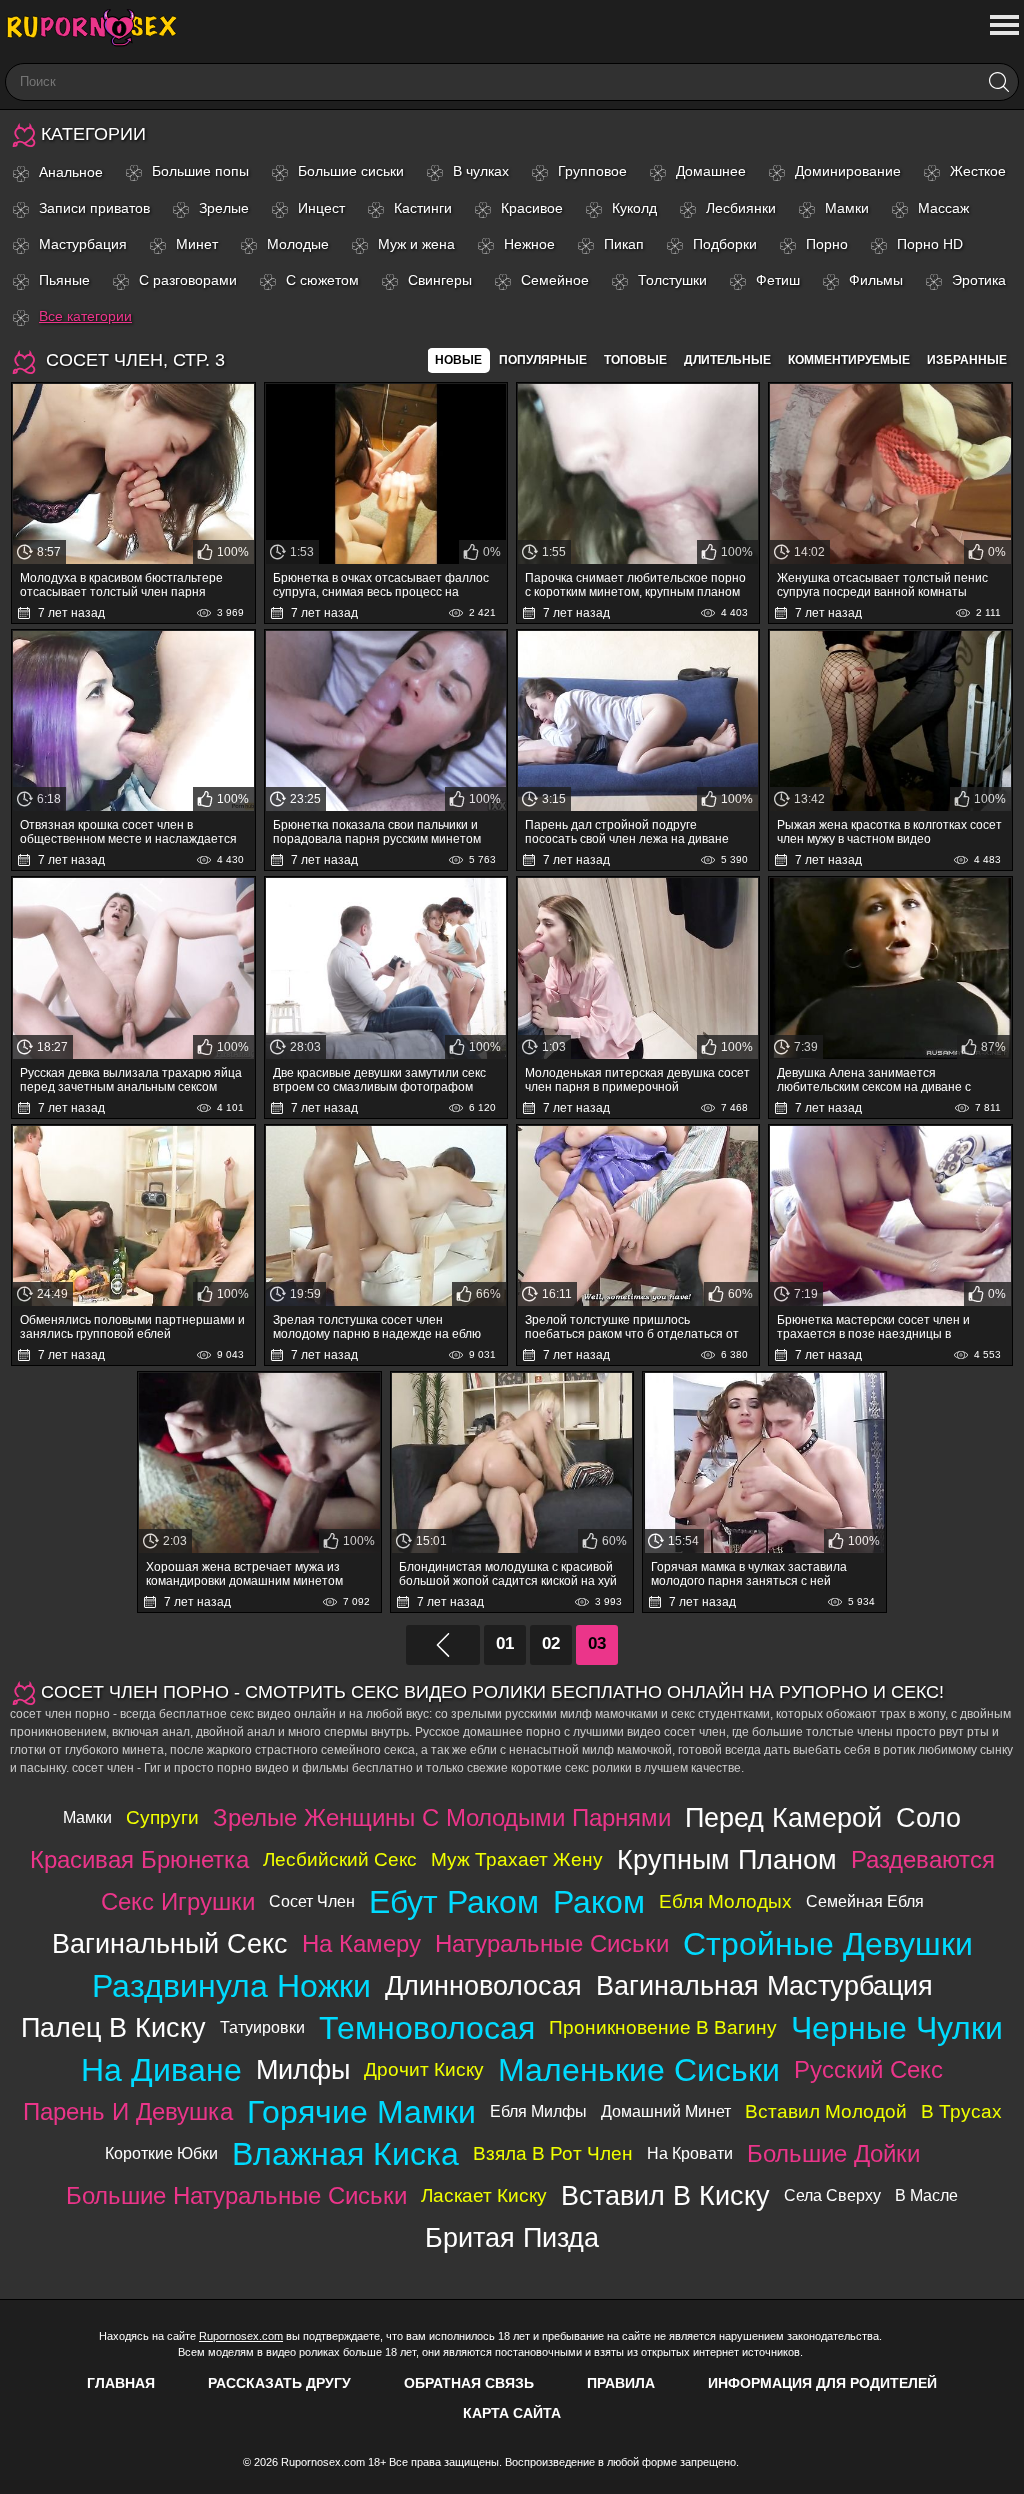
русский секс (868, 2069)
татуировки (262, 2027)
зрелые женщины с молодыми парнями (442, 1817)
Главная (121, 2383)
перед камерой (783, 1817)
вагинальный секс (170, 1943)
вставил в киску (665, 2195)
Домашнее (711, 171)
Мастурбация (83, 244)
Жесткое (978, 171)
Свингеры (440, 280)
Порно (827, 244)
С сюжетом (322, 280)
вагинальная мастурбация (764, 1985)
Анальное (71, 172)
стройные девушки (828, 1944)
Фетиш (778, 280)
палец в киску (113, 2027)
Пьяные (64, 280)
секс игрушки (178, 1901)
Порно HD (930, 244)
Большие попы (200, 171)
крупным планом (727, 1859)
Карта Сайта (512, 2413)
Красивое (532, 208)
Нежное (529, 244)
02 (551, 1643)
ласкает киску (484, 2195)
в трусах (961, 2111)
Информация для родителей (822, 2383)
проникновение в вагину (663, 2027)
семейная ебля (865, 1901)
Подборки (725, 244)
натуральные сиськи (552, 1943)
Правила (621, 2383)
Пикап (624, 244)
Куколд (634, 208)
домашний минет (666, 2111)
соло (928, 1817)
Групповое (592, 171)
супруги (162, 1817)
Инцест (321, 208)
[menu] (1002, 26)
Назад (443, 1645)
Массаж (943, 208)
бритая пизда (512, 2237)
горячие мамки (361, 2112)
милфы (303, 2069)
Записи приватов (94, 208)
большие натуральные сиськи (236, 2195)
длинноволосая (483, 1985)
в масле (926, 2195)
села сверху (832, 2195)
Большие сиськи (351, 171)
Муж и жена (416, 244)
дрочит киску (424, 2069)
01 (505, 1643)
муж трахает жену (517, 1859)
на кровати (690, 2153)
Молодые (298, 244)
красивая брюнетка (139, 1859)
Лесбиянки (741, 208)
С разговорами (188, 280)
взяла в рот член (553, 2153)
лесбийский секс (340, 1859)
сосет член (312, 1901)
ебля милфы (538, 2111)
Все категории (85, 316)
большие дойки (833, 2153)
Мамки (847, 208)
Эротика (979, 280)
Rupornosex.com (241, 2336)
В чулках (481, 171)
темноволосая (427, 2028)
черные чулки (897, 2028)
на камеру (361, 1943)
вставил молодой (826, 2111)
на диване (161, 2070)
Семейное (555, 280)
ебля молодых (725, 1901)
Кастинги (423, 208)
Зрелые (224, 208)
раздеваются (923, 1859)
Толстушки (672, 280)
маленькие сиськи (639, 2070)
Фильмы (876, 280)
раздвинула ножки (231, 1986)
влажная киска (345, 2154)
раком (599, 1902)
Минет (197, 244)
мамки (87, 1817)
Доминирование (848, 171)
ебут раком (454, 1902)
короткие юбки (161, 2153)
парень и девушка (128, 2111)
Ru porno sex (100, 27)
